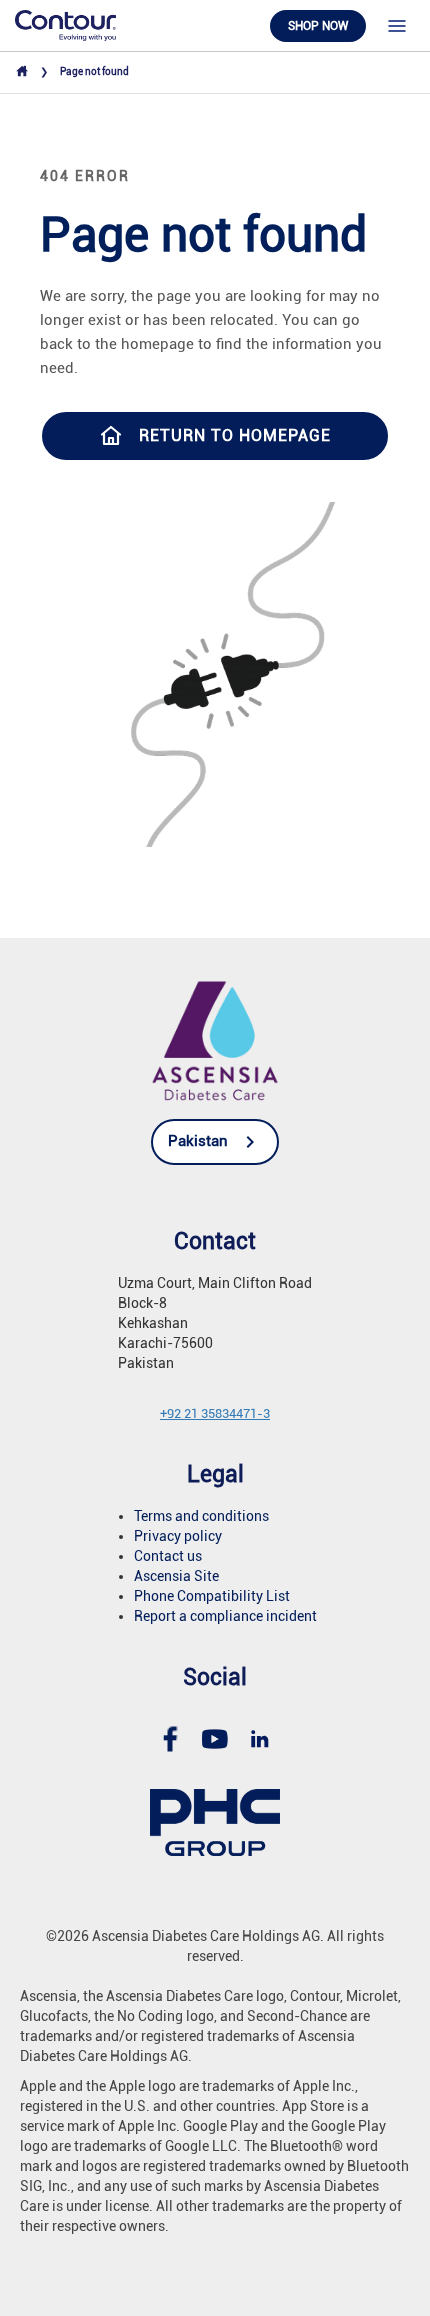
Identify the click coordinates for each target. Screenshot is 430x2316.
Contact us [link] (168, 1556)
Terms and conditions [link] (201, 1516)
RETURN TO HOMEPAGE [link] (235, 435)
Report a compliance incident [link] (225, 1616)
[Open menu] (397, 26)
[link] (65, 24)
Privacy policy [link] (178, 1536)
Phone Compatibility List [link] (212, 1596)
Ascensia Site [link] (176, 1576)
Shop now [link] (318, 26)
